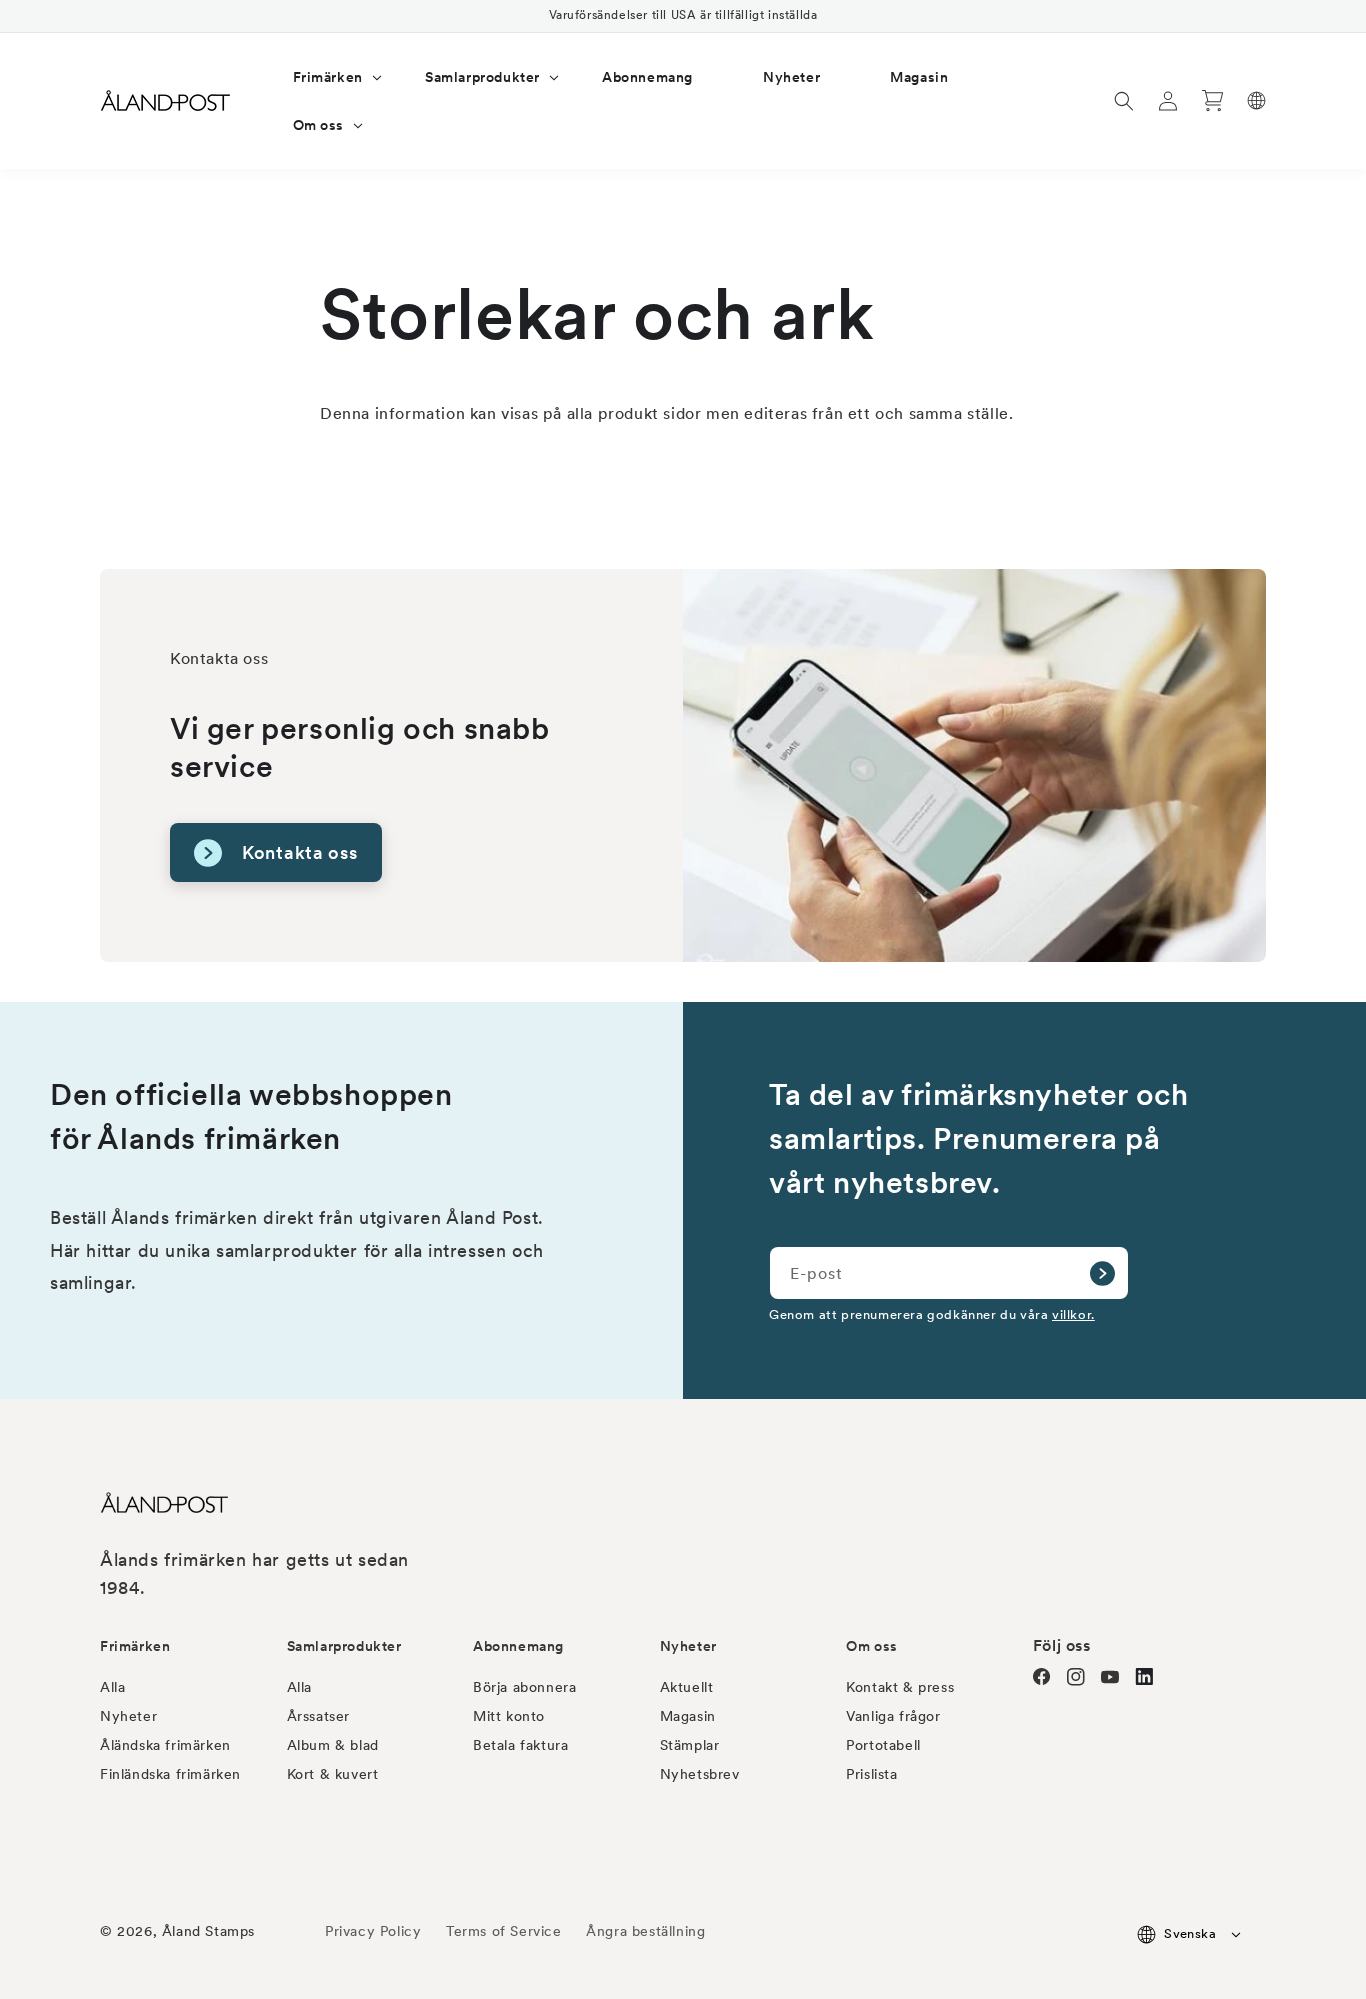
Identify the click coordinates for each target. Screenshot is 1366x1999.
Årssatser (318, 1716)
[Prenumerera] (1102, 1273)
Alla (112, 1687)
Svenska (1190, 1933)
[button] (324, 77)
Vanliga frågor (893, 1716)
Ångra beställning (645, 1931)
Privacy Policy (373, 1931)
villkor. (1073, 1314)
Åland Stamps (208, 1931)
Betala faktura (520, 1745)
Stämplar (690, 1745)
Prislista (871, 1774)
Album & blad (333, 1745)
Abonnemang (518, 1646)
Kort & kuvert (333, 1774)
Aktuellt (687, 1687)
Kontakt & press (900, 1687)
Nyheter (128, 1716)
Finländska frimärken (170, 1774)
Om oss (872, 1646)
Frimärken (135, 1646)
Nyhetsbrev (700, 1774)
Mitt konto (509, 1716)
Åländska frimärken (165, 1745)
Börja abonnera (524, 1687)
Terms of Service (504, 1931)
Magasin (688, 1716)
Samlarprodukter (344, 1646)
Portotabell (883, 1745)
